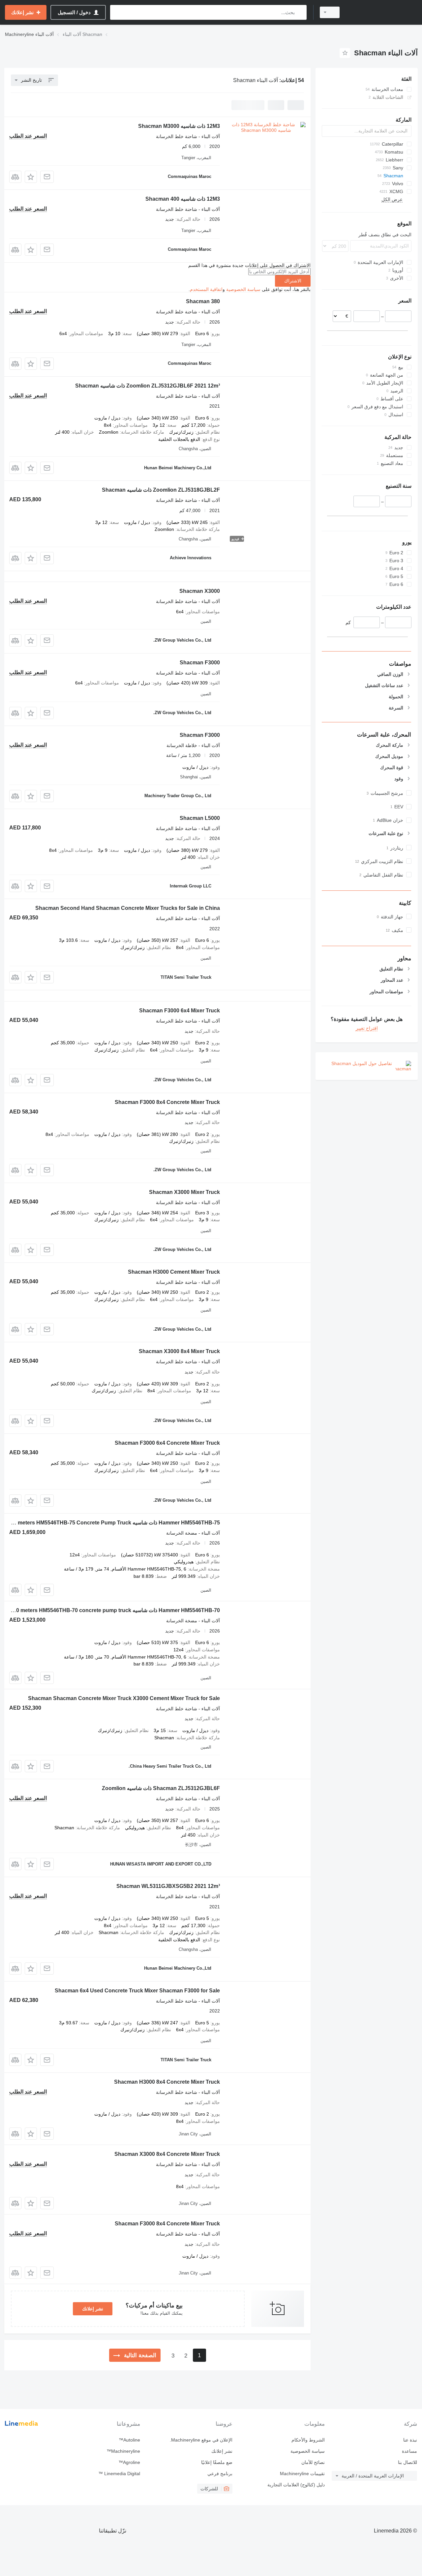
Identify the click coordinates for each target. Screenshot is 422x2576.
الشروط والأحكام (308, 2440)
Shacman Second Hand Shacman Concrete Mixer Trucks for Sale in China (128, 908)
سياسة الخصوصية (243, 289)
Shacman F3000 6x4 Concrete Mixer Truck (167, 1443)
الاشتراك (293, 281)
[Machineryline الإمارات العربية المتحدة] (382, 12)
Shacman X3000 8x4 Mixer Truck (179, 1351)
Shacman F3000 (200, 663)
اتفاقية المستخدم (206, 289)
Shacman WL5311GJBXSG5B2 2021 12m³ (168, 1886)
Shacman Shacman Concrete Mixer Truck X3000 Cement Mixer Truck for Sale (124, 1698)
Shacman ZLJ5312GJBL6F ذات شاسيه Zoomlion (161, 1788)
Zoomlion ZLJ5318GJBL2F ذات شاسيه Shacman (161, 490)
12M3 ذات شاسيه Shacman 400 (183, 199)
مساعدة (409, 2451)
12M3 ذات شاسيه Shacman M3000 (179, 126)
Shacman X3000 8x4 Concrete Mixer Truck (167, 2154)
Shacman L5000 (200, 818)
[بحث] (300, 12)
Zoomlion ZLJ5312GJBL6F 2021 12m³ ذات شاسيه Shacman (148, 386)
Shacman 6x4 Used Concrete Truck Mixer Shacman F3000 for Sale (137, 1991)
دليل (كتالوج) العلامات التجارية (296, 2485)
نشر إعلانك (93, 2309)
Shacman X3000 (200, 591)
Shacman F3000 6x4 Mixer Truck (180, 1011)
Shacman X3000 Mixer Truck (184, 1192)
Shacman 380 (203, 301)
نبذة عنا (410, 2440)
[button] (31, 177)
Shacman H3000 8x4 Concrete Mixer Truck (167, 2082)
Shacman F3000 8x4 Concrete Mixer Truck (167, 1102)
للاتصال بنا (407, 2462)
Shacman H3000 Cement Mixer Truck (174, 1272)
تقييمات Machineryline (302, 2474)
